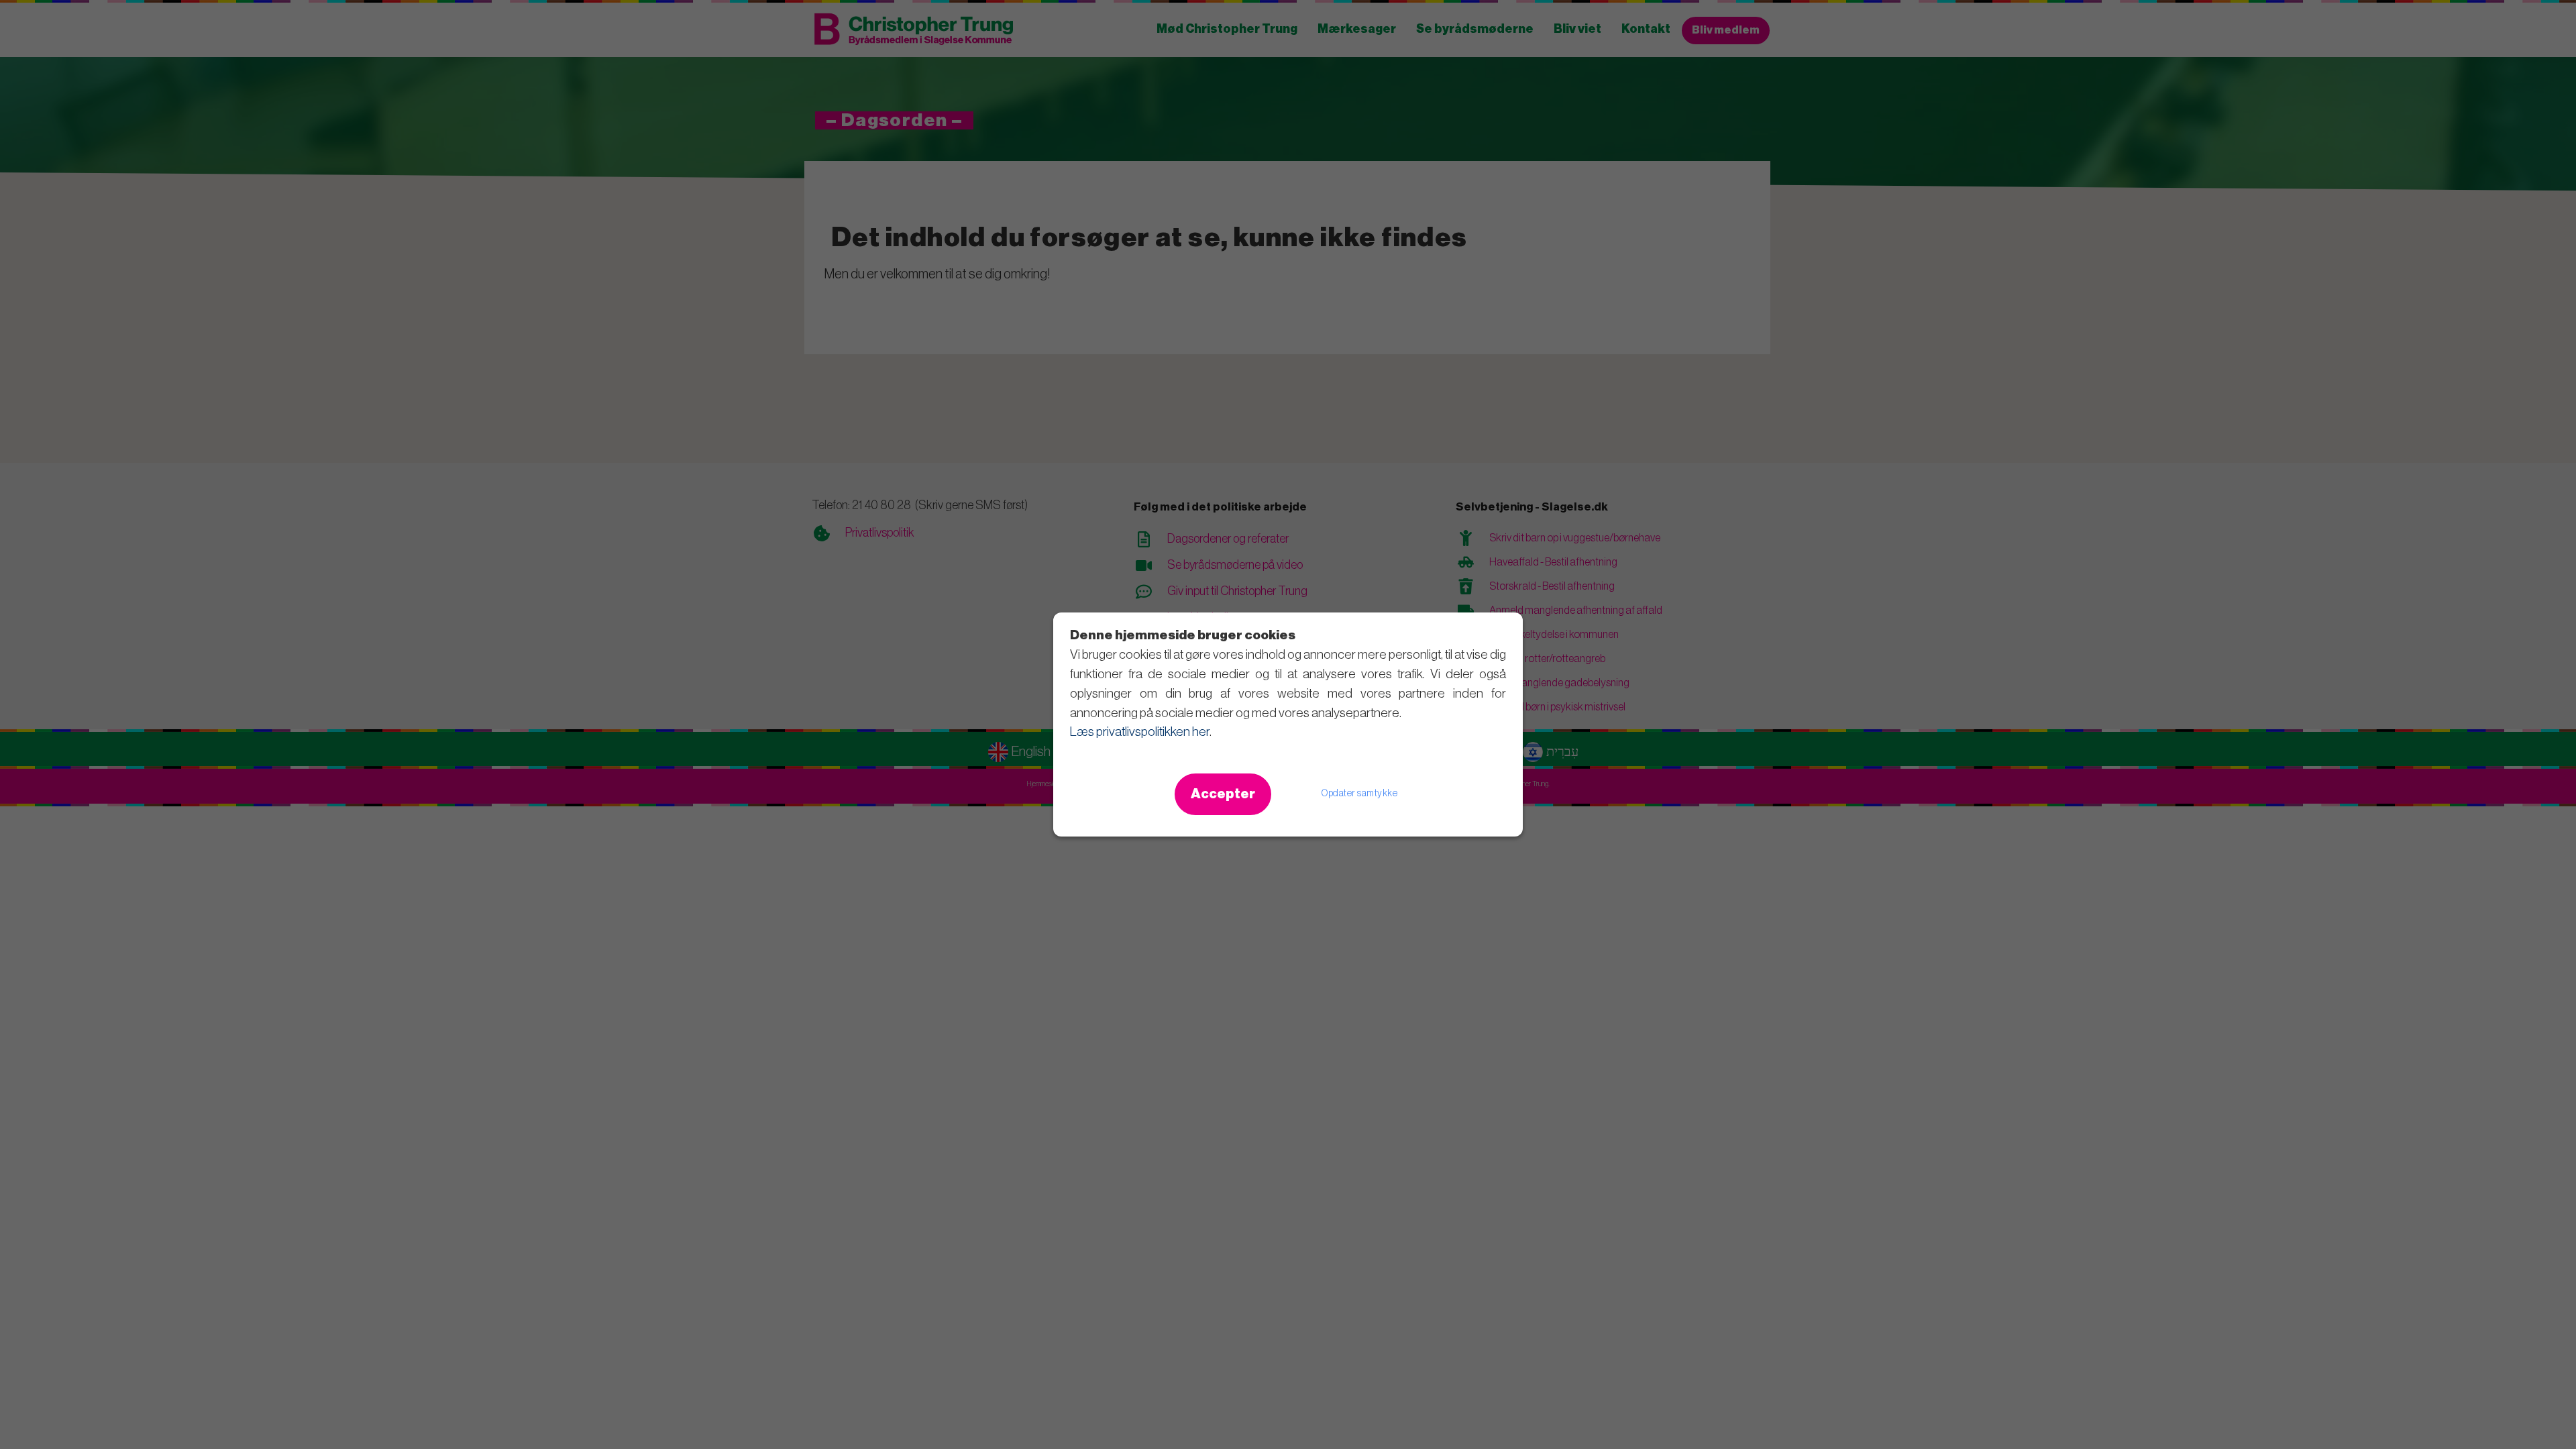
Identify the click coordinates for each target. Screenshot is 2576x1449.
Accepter (1223, 794)
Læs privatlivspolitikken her (1140, 732)
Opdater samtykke (1359, 794)
